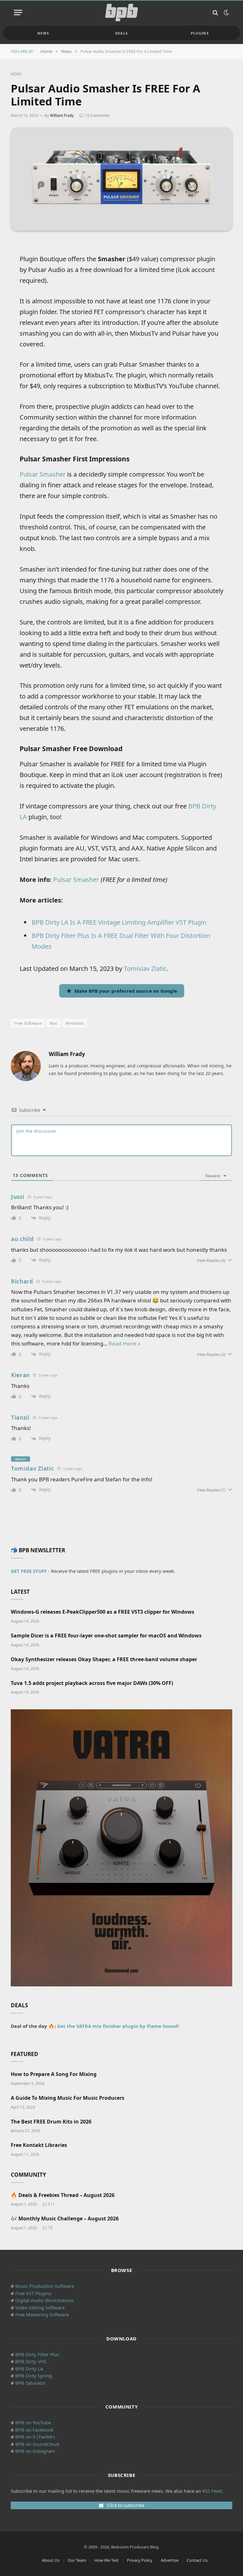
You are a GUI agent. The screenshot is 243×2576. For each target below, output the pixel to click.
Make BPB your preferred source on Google (126, 991)
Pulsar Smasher (43, 474)
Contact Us (197, 2560)
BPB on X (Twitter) (35, 2437)
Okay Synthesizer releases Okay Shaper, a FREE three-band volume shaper (104, 1659)
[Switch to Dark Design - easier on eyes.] (226, 13)
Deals (122, 33)
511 (51, 2204)
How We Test (106, 2560)
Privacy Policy (140, 2560)
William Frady (62, 115)
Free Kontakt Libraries (39, 2145)
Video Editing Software (40, 2307)
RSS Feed (212, 2491)
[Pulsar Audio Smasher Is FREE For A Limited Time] (121, 179)
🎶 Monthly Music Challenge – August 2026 (65, 2219)
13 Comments (97, 115)
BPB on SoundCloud (37, 2444)
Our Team (77, 2560)
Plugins (200, 33)
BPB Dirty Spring (34, 2376)
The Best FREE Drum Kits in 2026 (51, 2122)
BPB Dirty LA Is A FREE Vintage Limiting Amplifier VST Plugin (119, 922)
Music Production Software (45, 2286)
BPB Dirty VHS (31, 2361)
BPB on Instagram (35, 2451)
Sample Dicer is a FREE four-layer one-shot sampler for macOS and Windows (106, 1636)
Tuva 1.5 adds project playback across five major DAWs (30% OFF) (92, 1683)
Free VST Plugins (33, 2293)
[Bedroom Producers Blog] (121, 13)
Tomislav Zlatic (145, 968)
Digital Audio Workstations (44, 2300)
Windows (75, 1023)
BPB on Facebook (34, 2430)
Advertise (170, 2560)
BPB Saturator (31, 2383)
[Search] (215, 13)
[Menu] (18, 13)
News (43, 33)
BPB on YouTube (33, 2422)
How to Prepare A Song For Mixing (54, 2074)
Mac (53, 1023)
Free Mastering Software (42, 2314)
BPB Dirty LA (29, 2369)
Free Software (28, 1023)
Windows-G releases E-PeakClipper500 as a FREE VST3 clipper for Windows (103, 1612)
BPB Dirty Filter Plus (37, 2354)
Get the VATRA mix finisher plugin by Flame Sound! (118, 2026)
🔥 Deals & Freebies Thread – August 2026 (63, 2195)
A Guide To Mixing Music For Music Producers (68, 2098)
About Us (51, 2560)
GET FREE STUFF (29, 1571)
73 (50, 2228)
